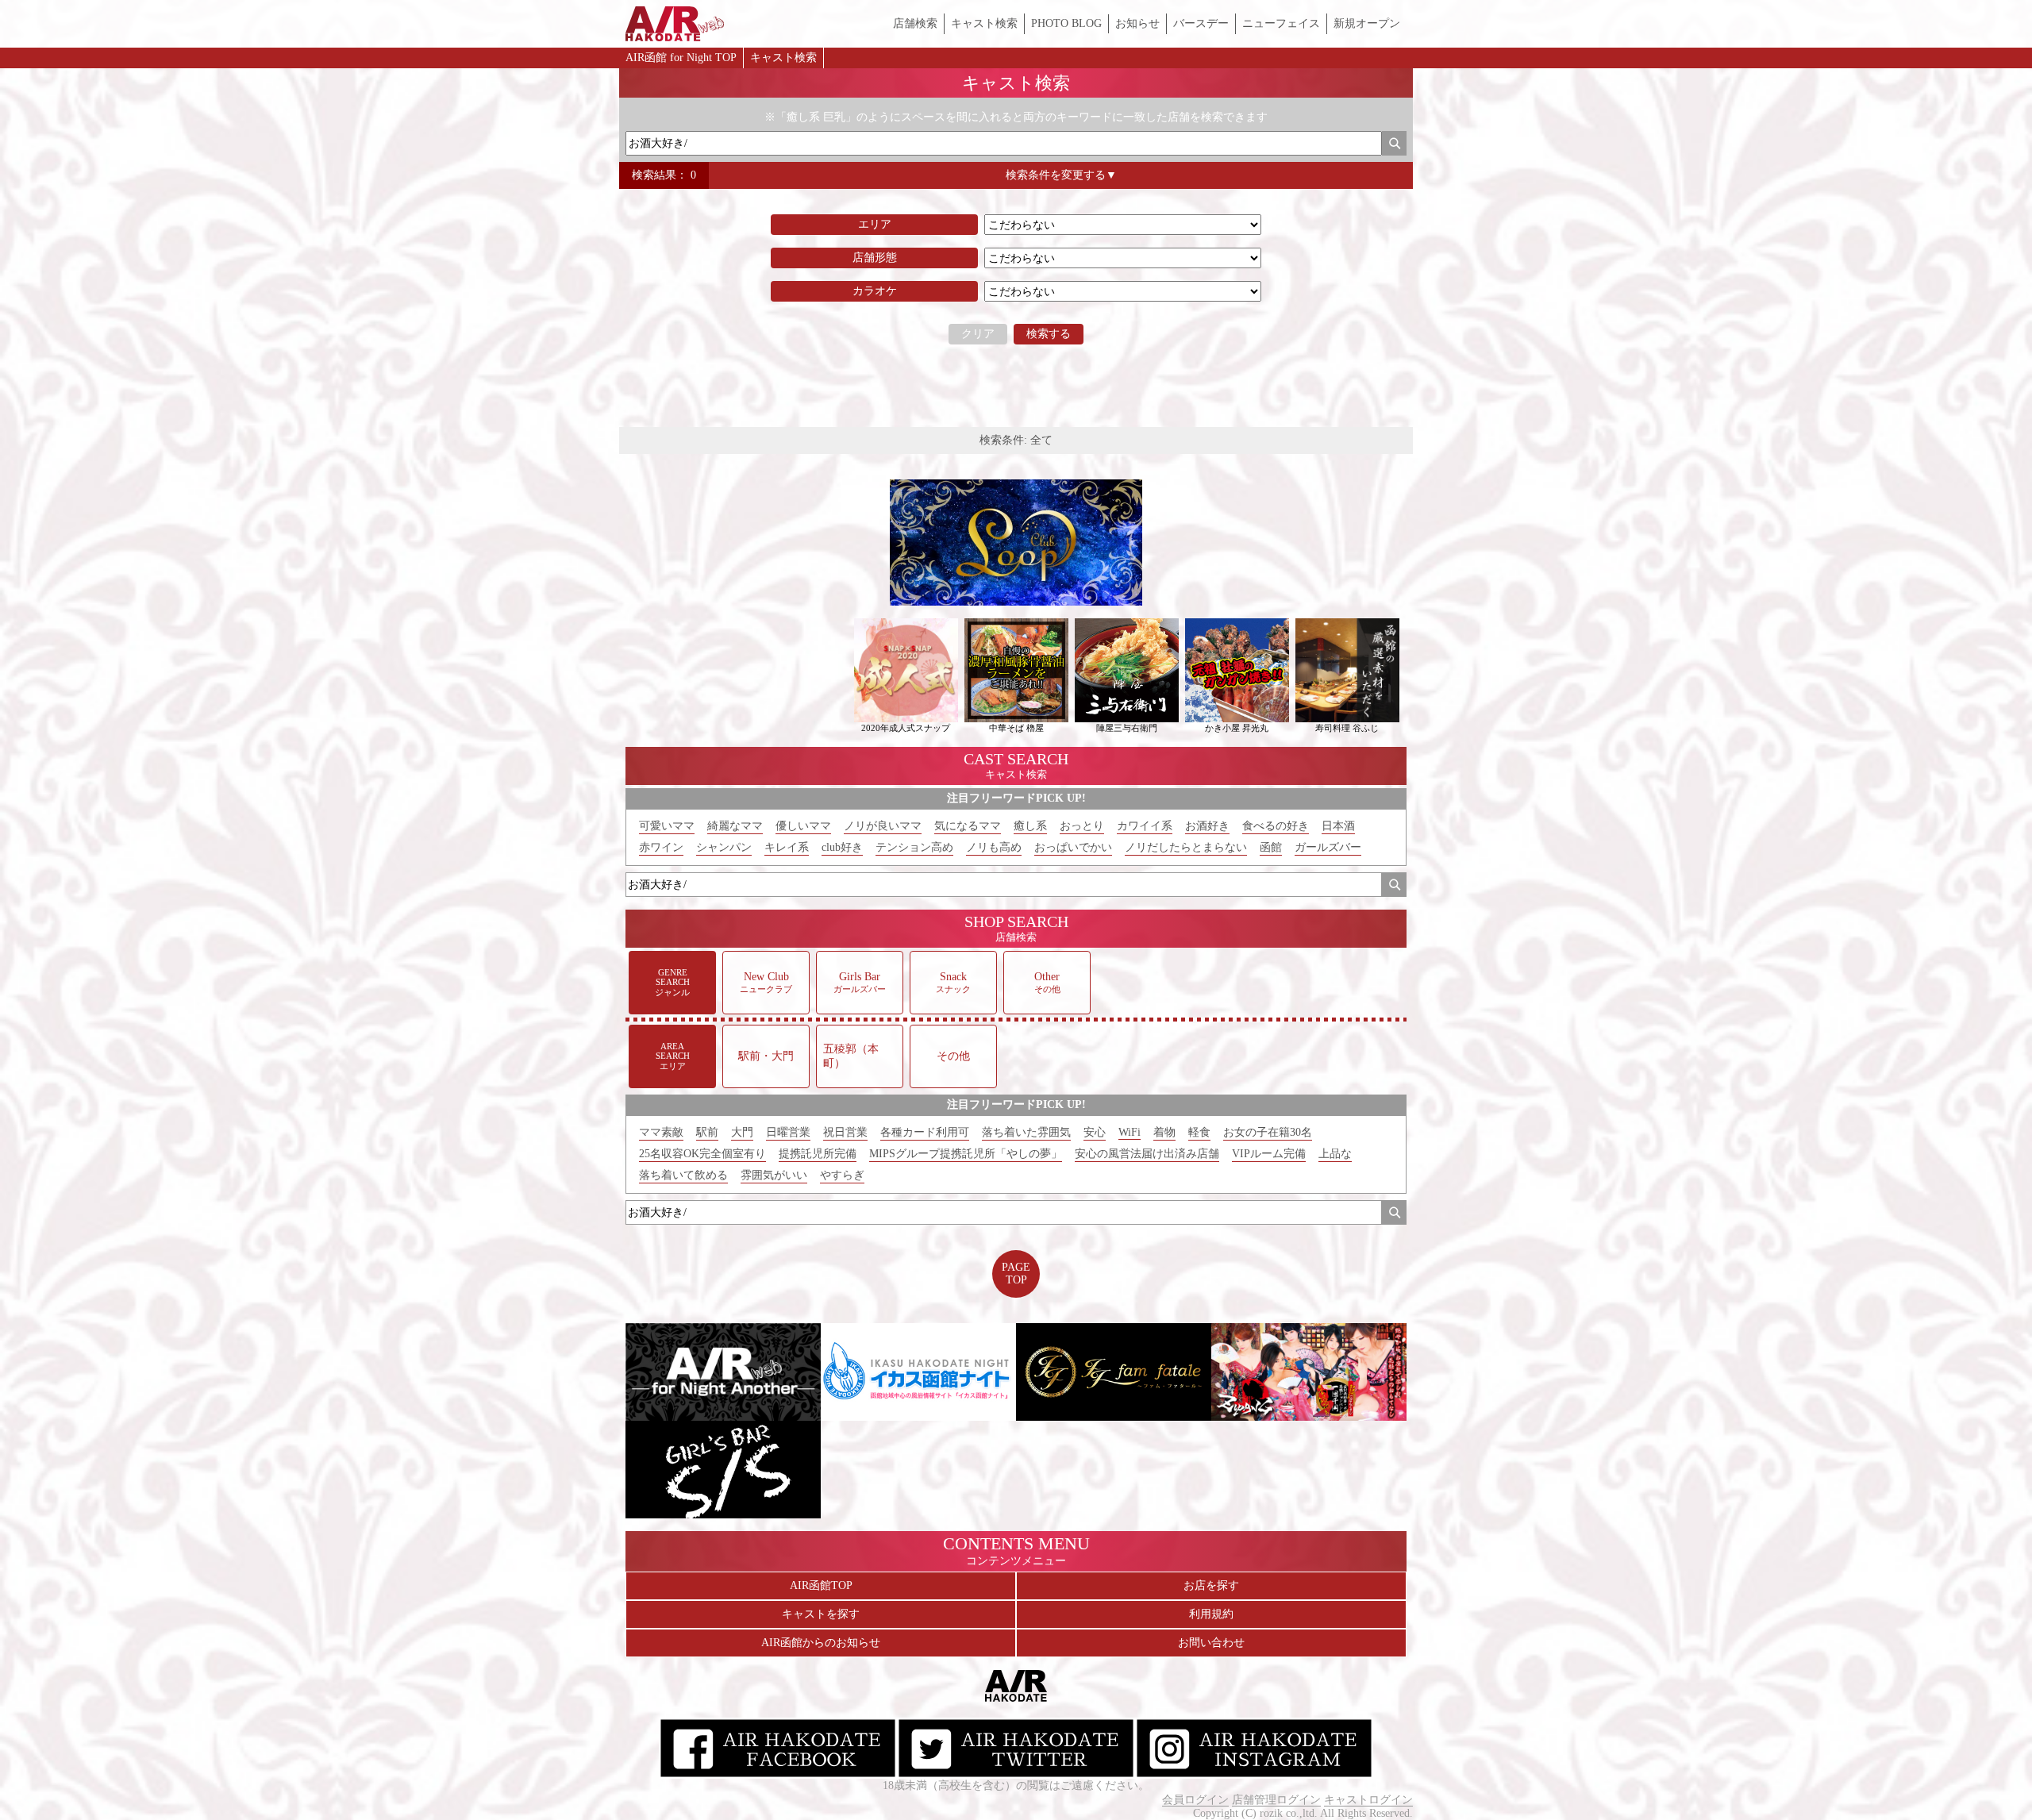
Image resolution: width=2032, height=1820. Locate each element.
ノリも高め (994, 847)
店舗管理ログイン (1276, 1800)
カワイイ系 (1145, 826)
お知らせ (1137, 23)
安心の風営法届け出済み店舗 (1147, 1154)
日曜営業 (788, 1132)
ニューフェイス (1281, 23)
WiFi (1130, 1132)
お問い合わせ (1211, 1643)
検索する (1049, 334)
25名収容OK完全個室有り (702, 1154)
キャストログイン (1368, 1800)
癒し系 (1030, 826)
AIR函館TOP (821, 1585)
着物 (1164, 1132)
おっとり (1082, 826)
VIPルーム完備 (1269, 1154)
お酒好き (1207, 826)
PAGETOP (1016, 1274)
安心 (1095, 1132)
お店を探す (1211, 1585)
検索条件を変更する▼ (1061, 175)
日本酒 (1338, 826)
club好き (842, 847)
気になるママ (968, 826)
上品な (1335, 1154)
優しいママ (803, 826)
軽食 (1199, 1132)
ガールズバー (1328, 847)
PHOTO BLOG (1066, 23)
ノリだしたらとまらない (1186, 847)
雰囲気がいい (774, 1175)
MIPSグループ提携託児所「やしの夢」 (966, 1154)
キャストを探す (821, 1614)
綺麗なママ (735, 826)
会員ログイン (1195, 1800)
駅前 (707, 1132)
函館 (1271, 847)
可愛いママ (667, 826)
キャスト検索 (984, 23)
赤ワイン (661, 847)
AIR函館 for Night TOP (681, 58)
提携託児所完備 (818, 1154)
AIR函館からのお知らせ (821, 1643)
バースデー (1201, 23)
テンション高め (914, 847)
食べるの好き (1276, 826)
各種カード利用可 (925, 1132)
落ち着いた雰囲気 (1026, 1132)
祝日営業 (845, 1132)
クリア (978, 334)
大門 (742, 1132)
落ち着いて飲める (683, 1175)
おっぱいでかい (1073, 847)
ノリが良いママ (883, 826)
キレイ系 (787, 847)
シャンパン (724, 847)
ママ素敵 (661, 1132)
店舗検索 (915, 23)
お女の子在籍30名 (1268, 1132)
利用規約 (1211, 1614)
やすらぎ (842, 1175)
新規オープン (1367, 23)
